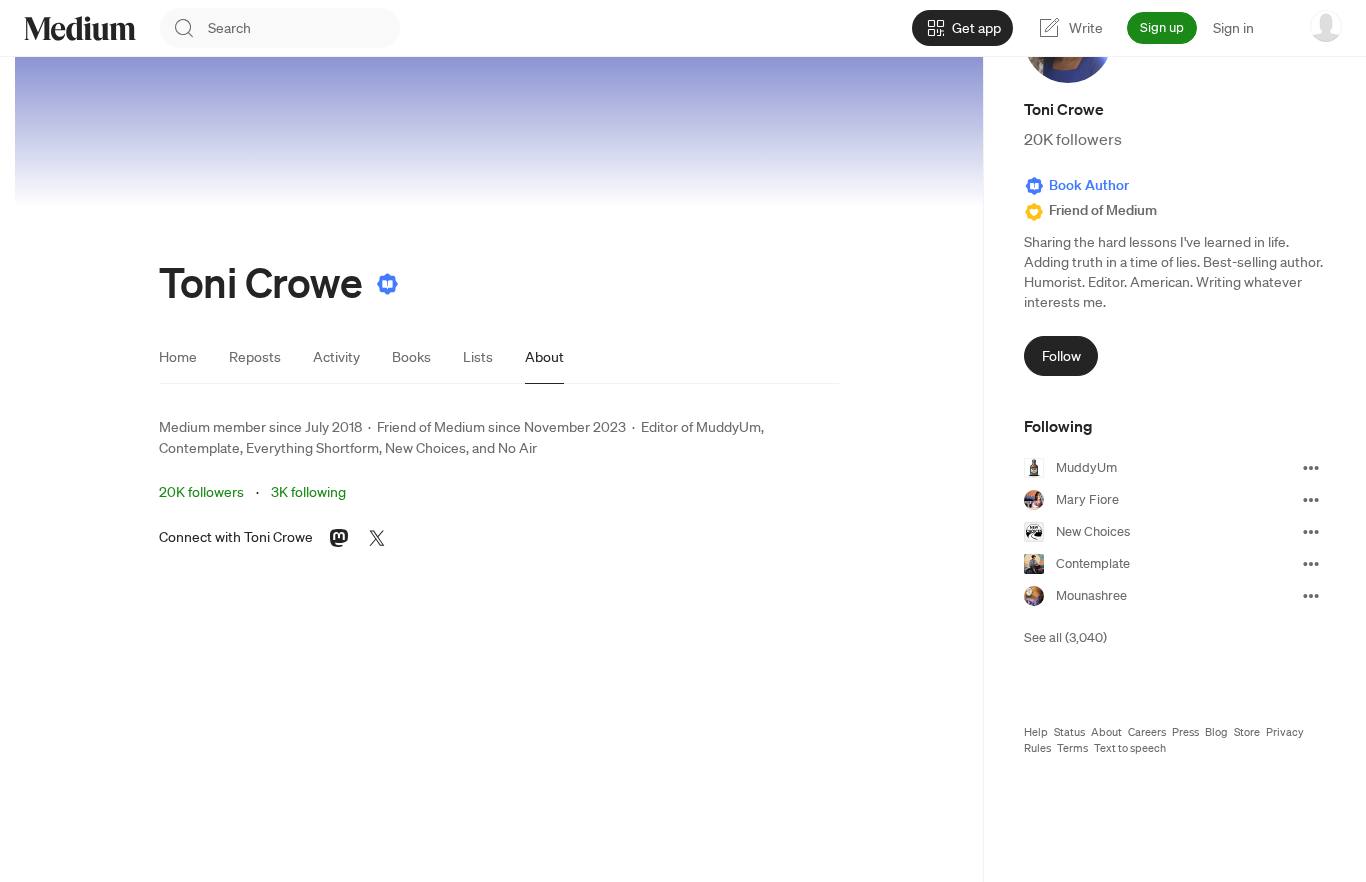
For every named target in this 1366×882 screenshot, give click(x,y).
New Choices (425, 448)
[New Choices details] (1311, 532)
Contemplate (199, 448)
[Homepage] (80, 28)
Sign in (1233, 28)
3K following (308, 492)
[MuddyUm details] (1311, 468)
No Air (517, 448)
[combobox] (304, 28)
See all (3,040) (1065, 637)
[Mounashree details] (1311, 596)
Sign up (1162, 27)
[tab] (178, 357)
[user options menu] (1326, 26)
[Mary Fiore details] (1311, 500)
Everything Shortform (312, 448)
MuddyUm (728, 427)
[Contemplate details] (1311, 564)
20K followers (201, 492)
